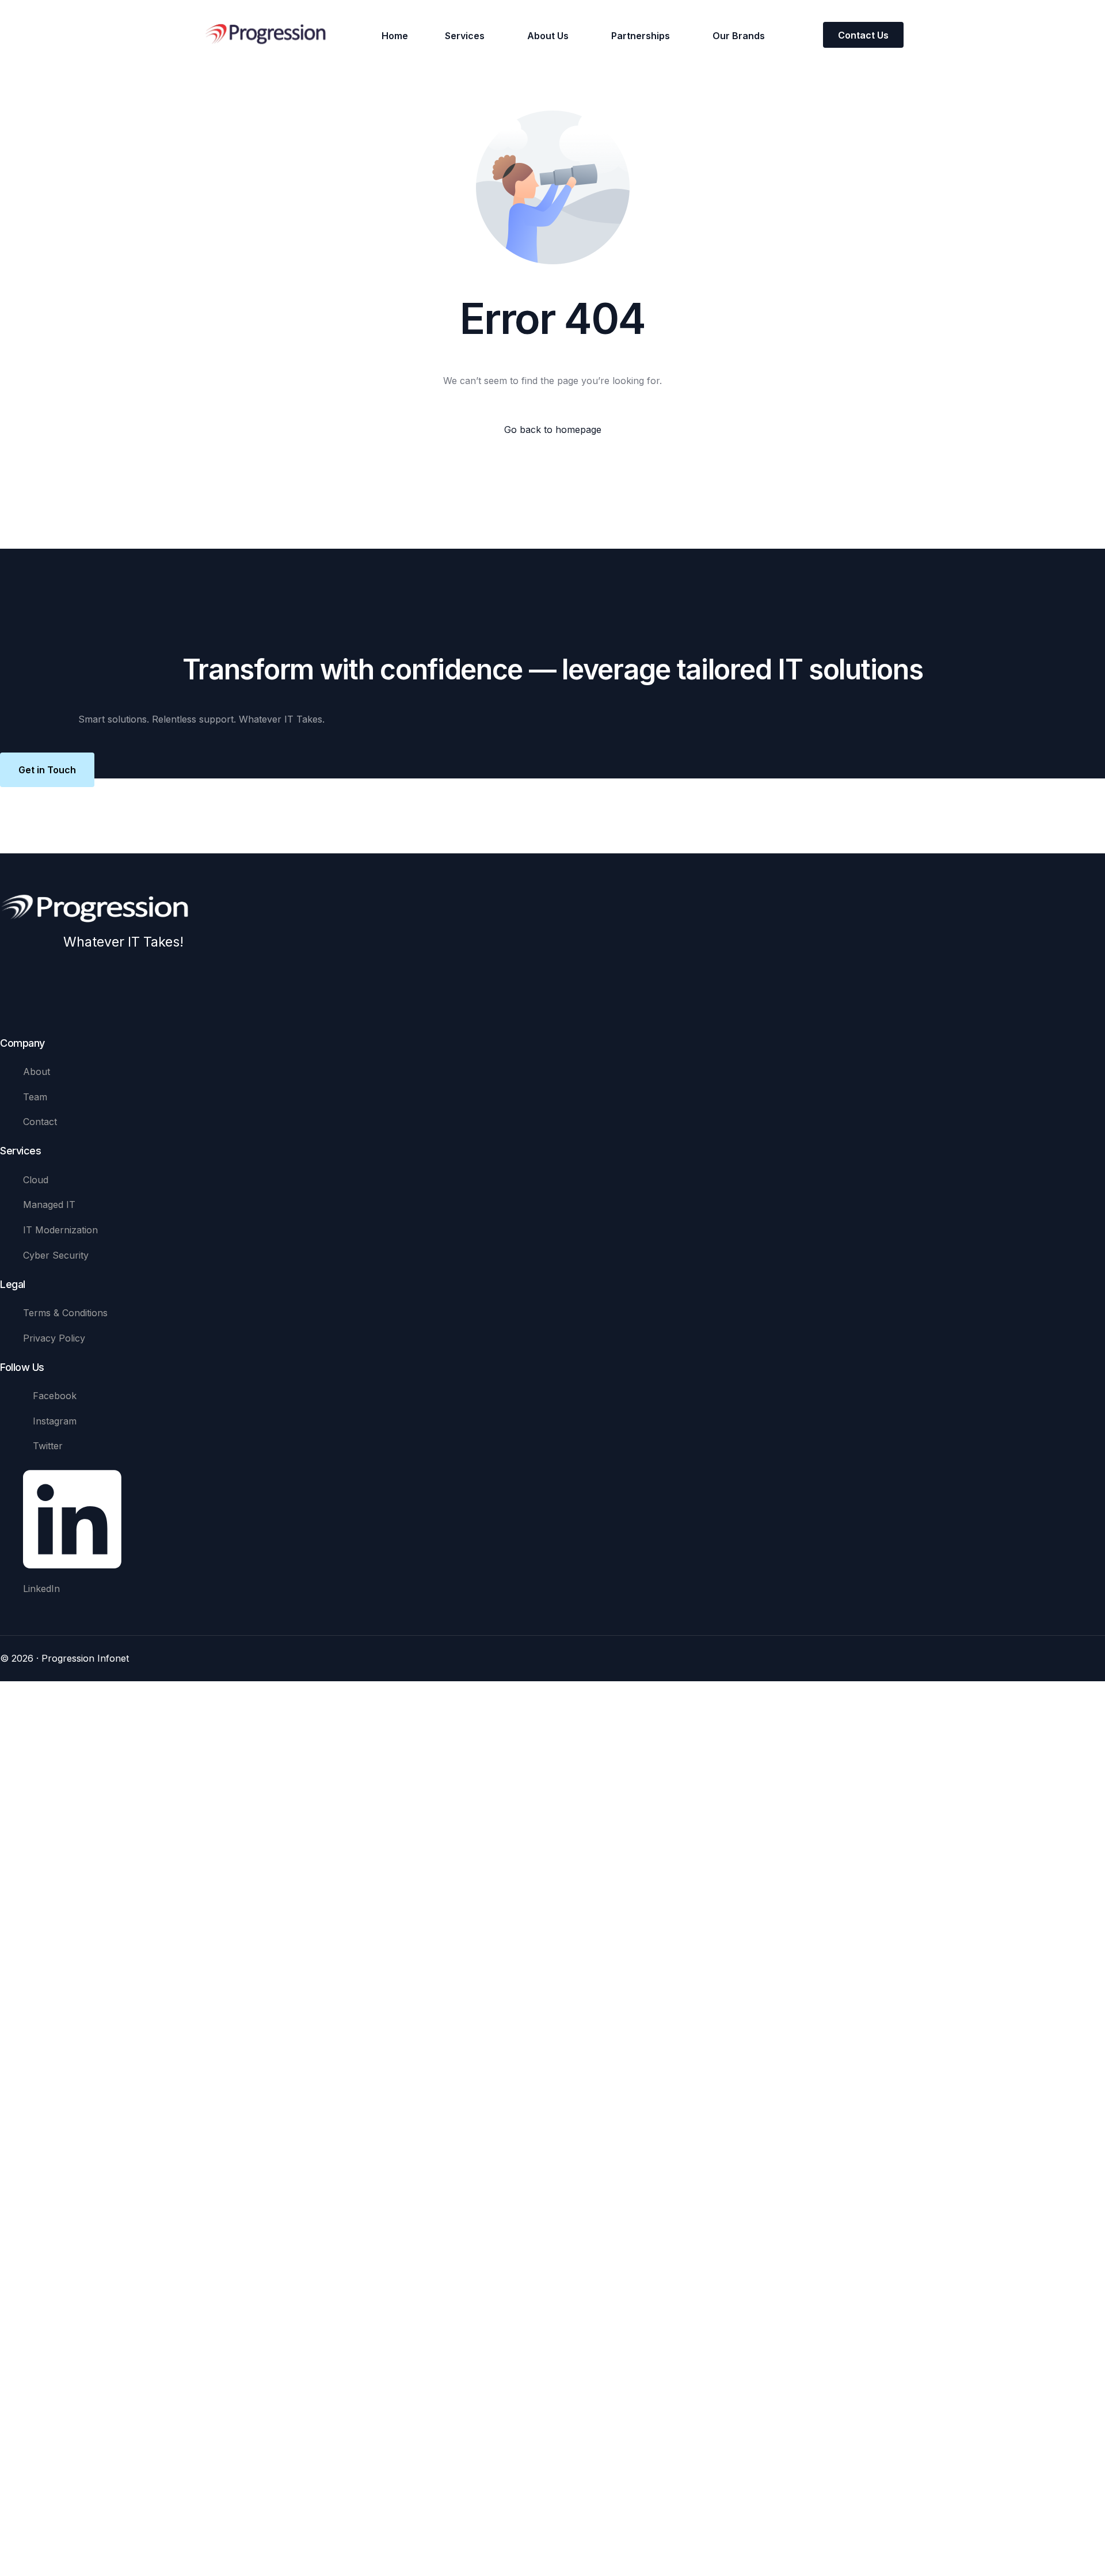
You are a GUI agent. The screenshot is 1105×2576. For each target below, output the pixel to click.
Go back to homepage (553, 430)
